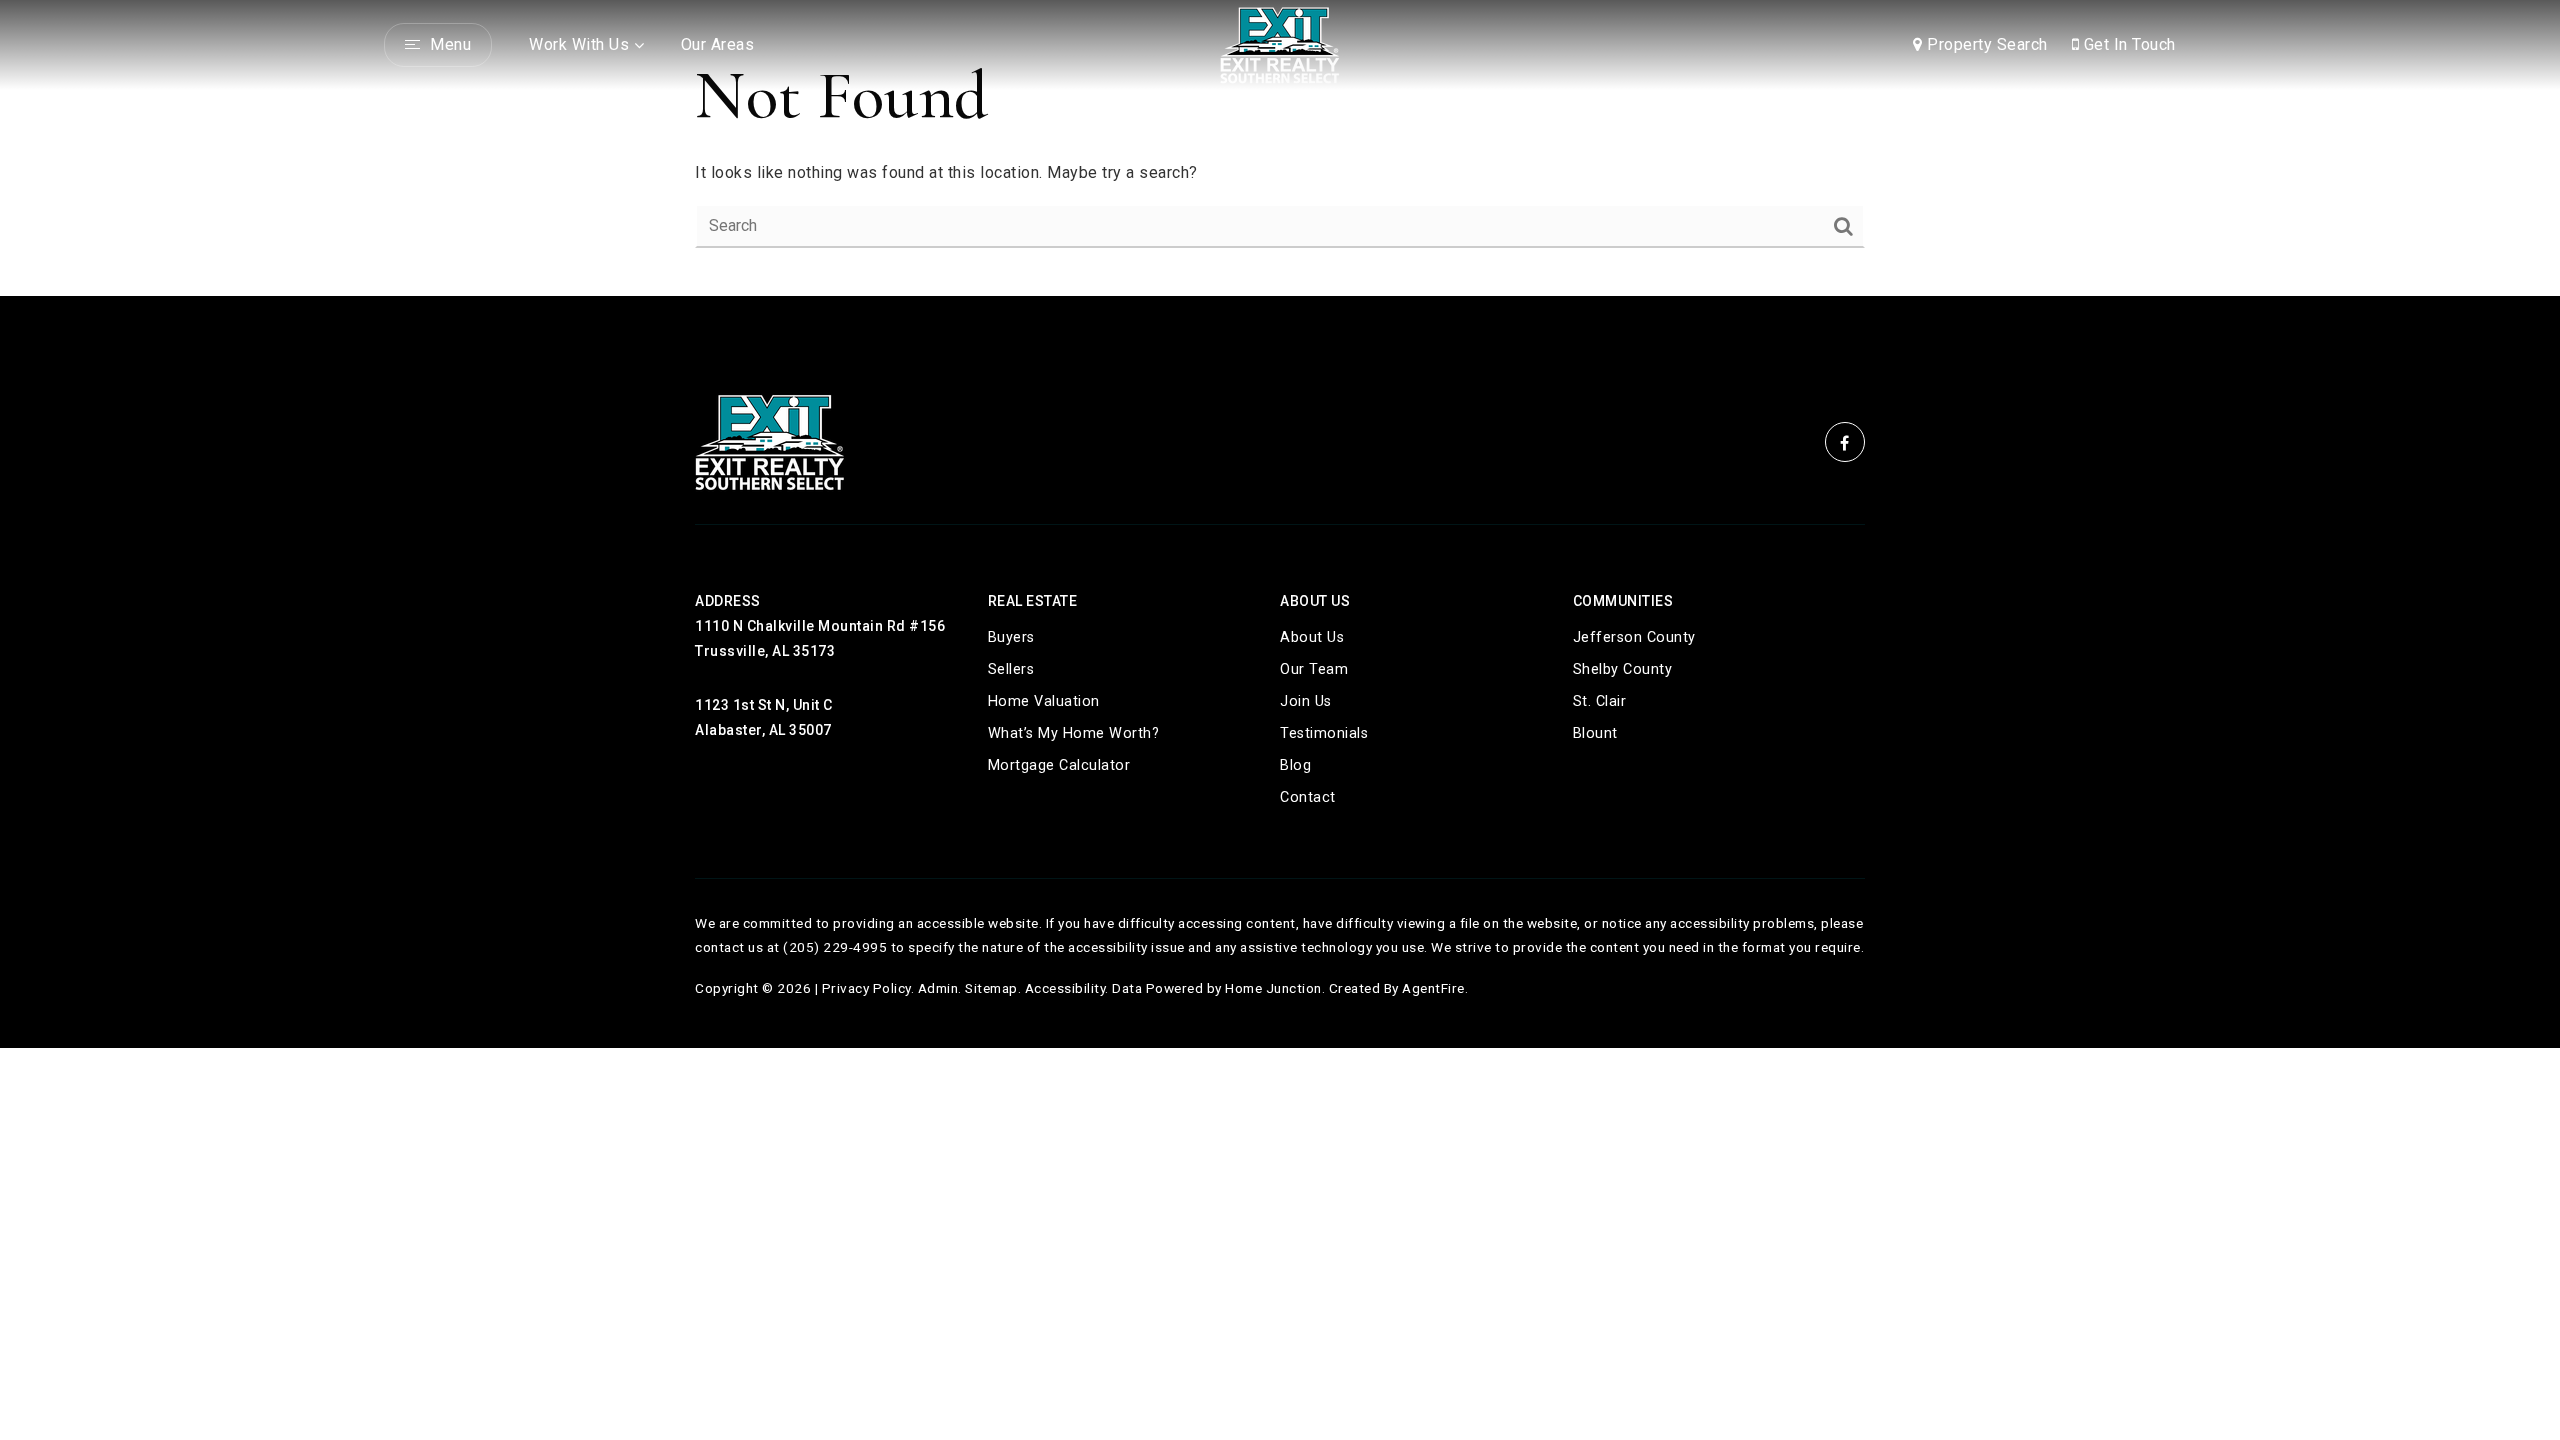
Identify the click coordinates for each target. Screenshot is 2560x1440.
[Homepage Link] (1280, 43)
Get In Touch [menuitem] (2127, 44)
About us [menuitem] (1312, 637)
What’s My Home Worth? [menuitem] (1074, 733)
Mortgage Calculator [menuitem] (1059, 765)
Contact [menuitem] (1308, 797)
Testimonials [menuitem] (1324, 733)
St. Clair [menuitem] (1600, 701)
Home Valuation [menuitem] (1044, 701)
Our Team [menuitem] (1314, 669)
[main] (1280, 148)
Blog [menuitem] (1295, 765)
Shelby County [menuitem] (1623, 669)
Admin (938, 988)
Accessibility (1065, 988)
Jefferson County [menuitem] (1634, 637)
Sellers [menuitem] (1011, 669)
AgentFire (1433, 988)
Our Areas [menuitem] (718, 44)
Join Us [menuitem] (1306, 701)
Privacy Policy (866, 988)
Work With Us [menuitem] (579, 44)
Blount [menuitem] (1595, 733)
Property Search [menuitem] (1985, 44)
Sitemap (991, 988)
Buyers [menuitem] (1011, 637)
